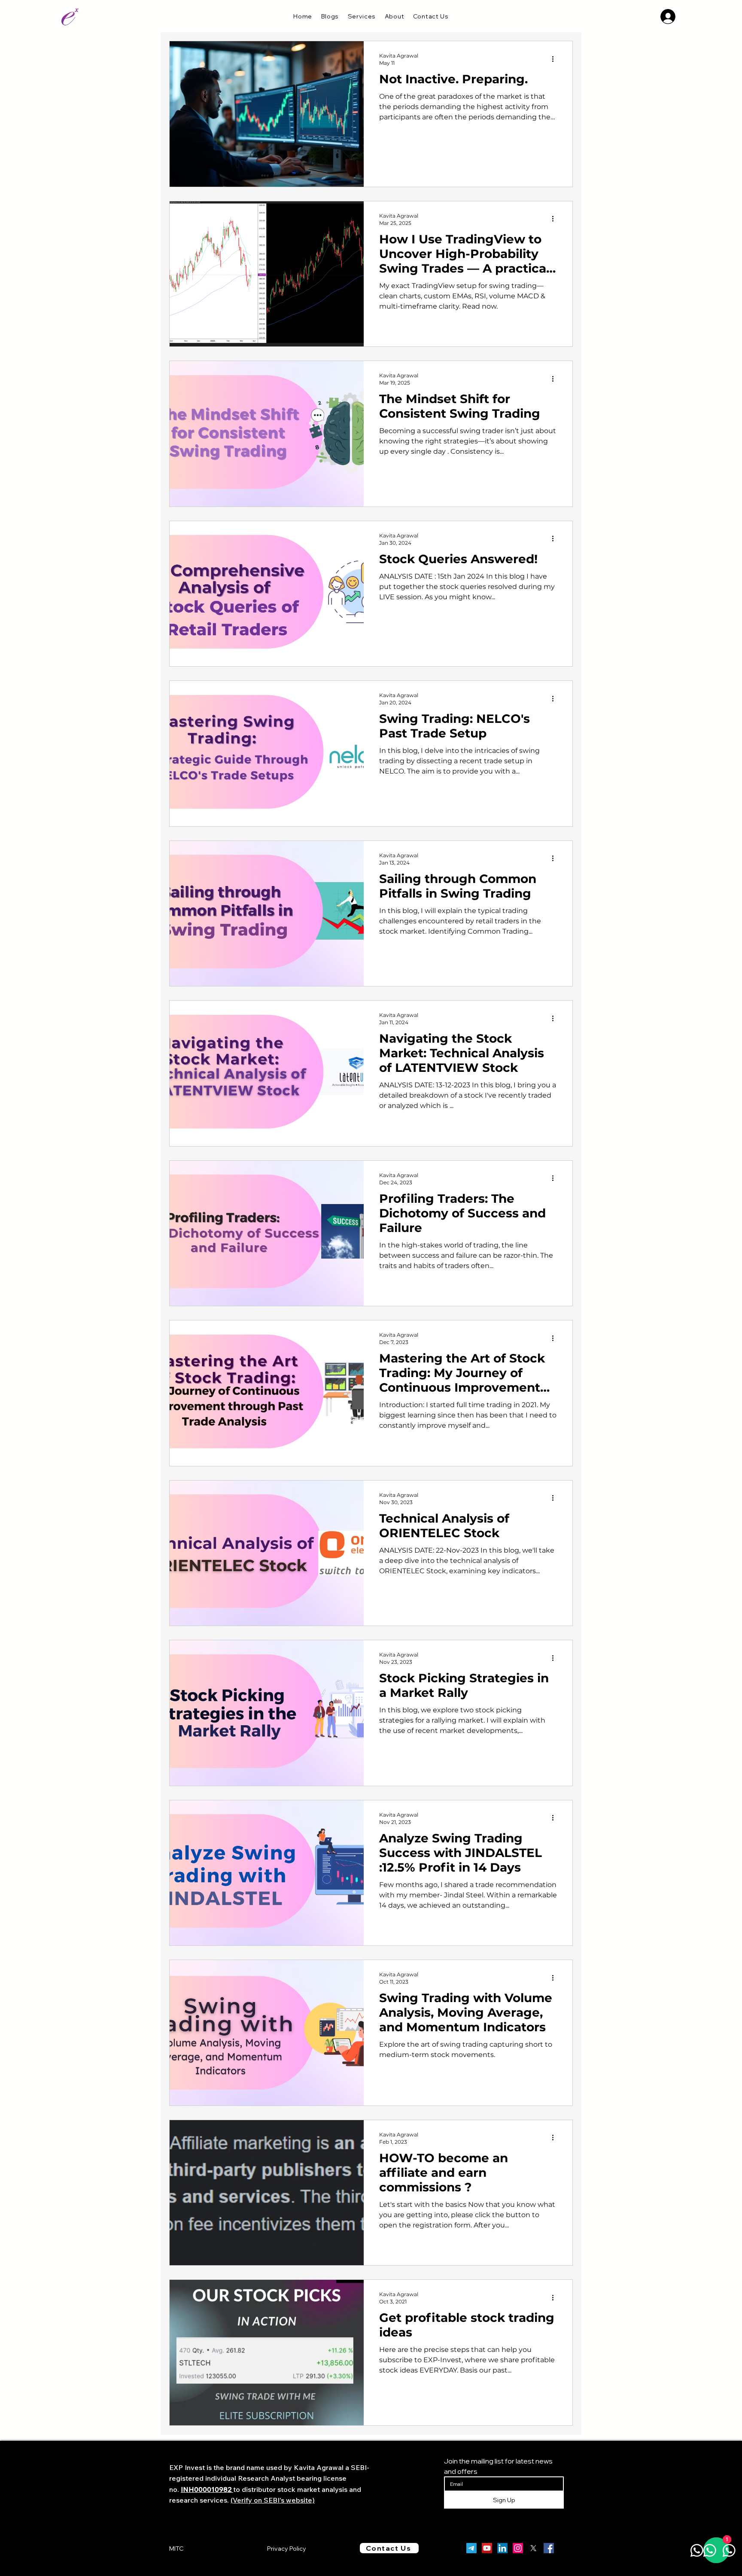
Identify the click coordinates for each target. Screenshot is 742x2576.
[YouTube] (487, 2548)
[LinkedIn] (502, 2548)
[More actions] (556, 59)
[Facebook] (549, 2548)
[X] (533, 2548)
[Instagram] (518, 2548)
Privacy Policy (287, 2549)
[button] (362, 16)
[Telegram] (471, 2548)
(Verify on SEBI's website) (273, 2500)
